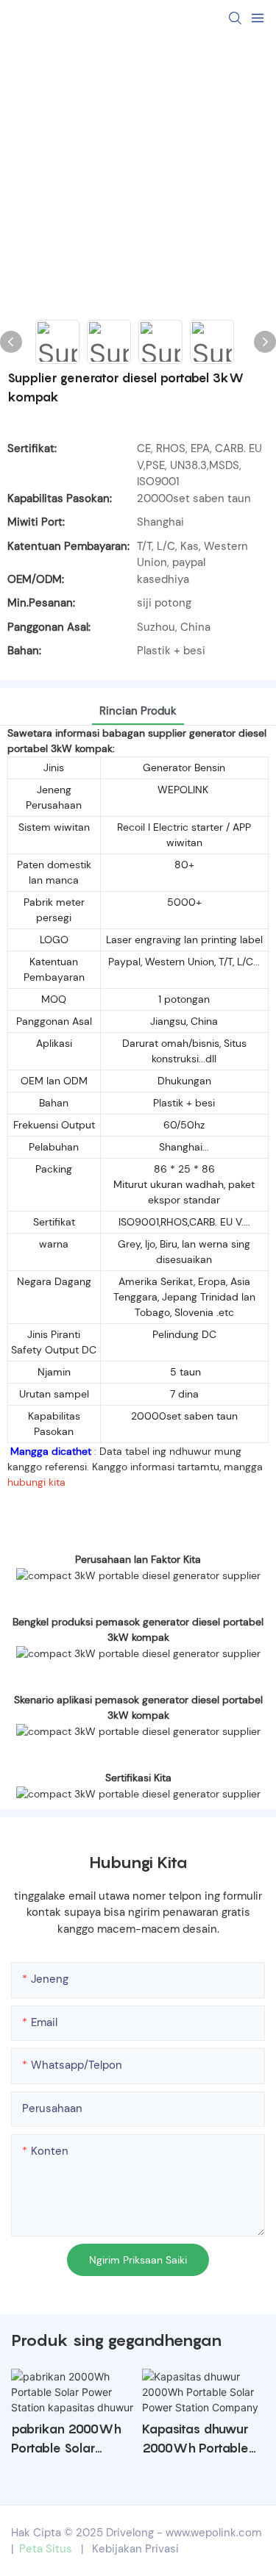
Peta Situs (46, 2549)
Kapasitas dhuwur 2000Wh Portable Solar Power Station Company (201, 2440)
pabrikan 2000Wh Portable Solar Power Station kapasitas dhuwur (66, 2440)
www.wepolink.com (213, 2533)
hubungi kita (36, 1482)
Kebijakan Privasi (135, 2549)
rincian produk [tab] (138, 711)
